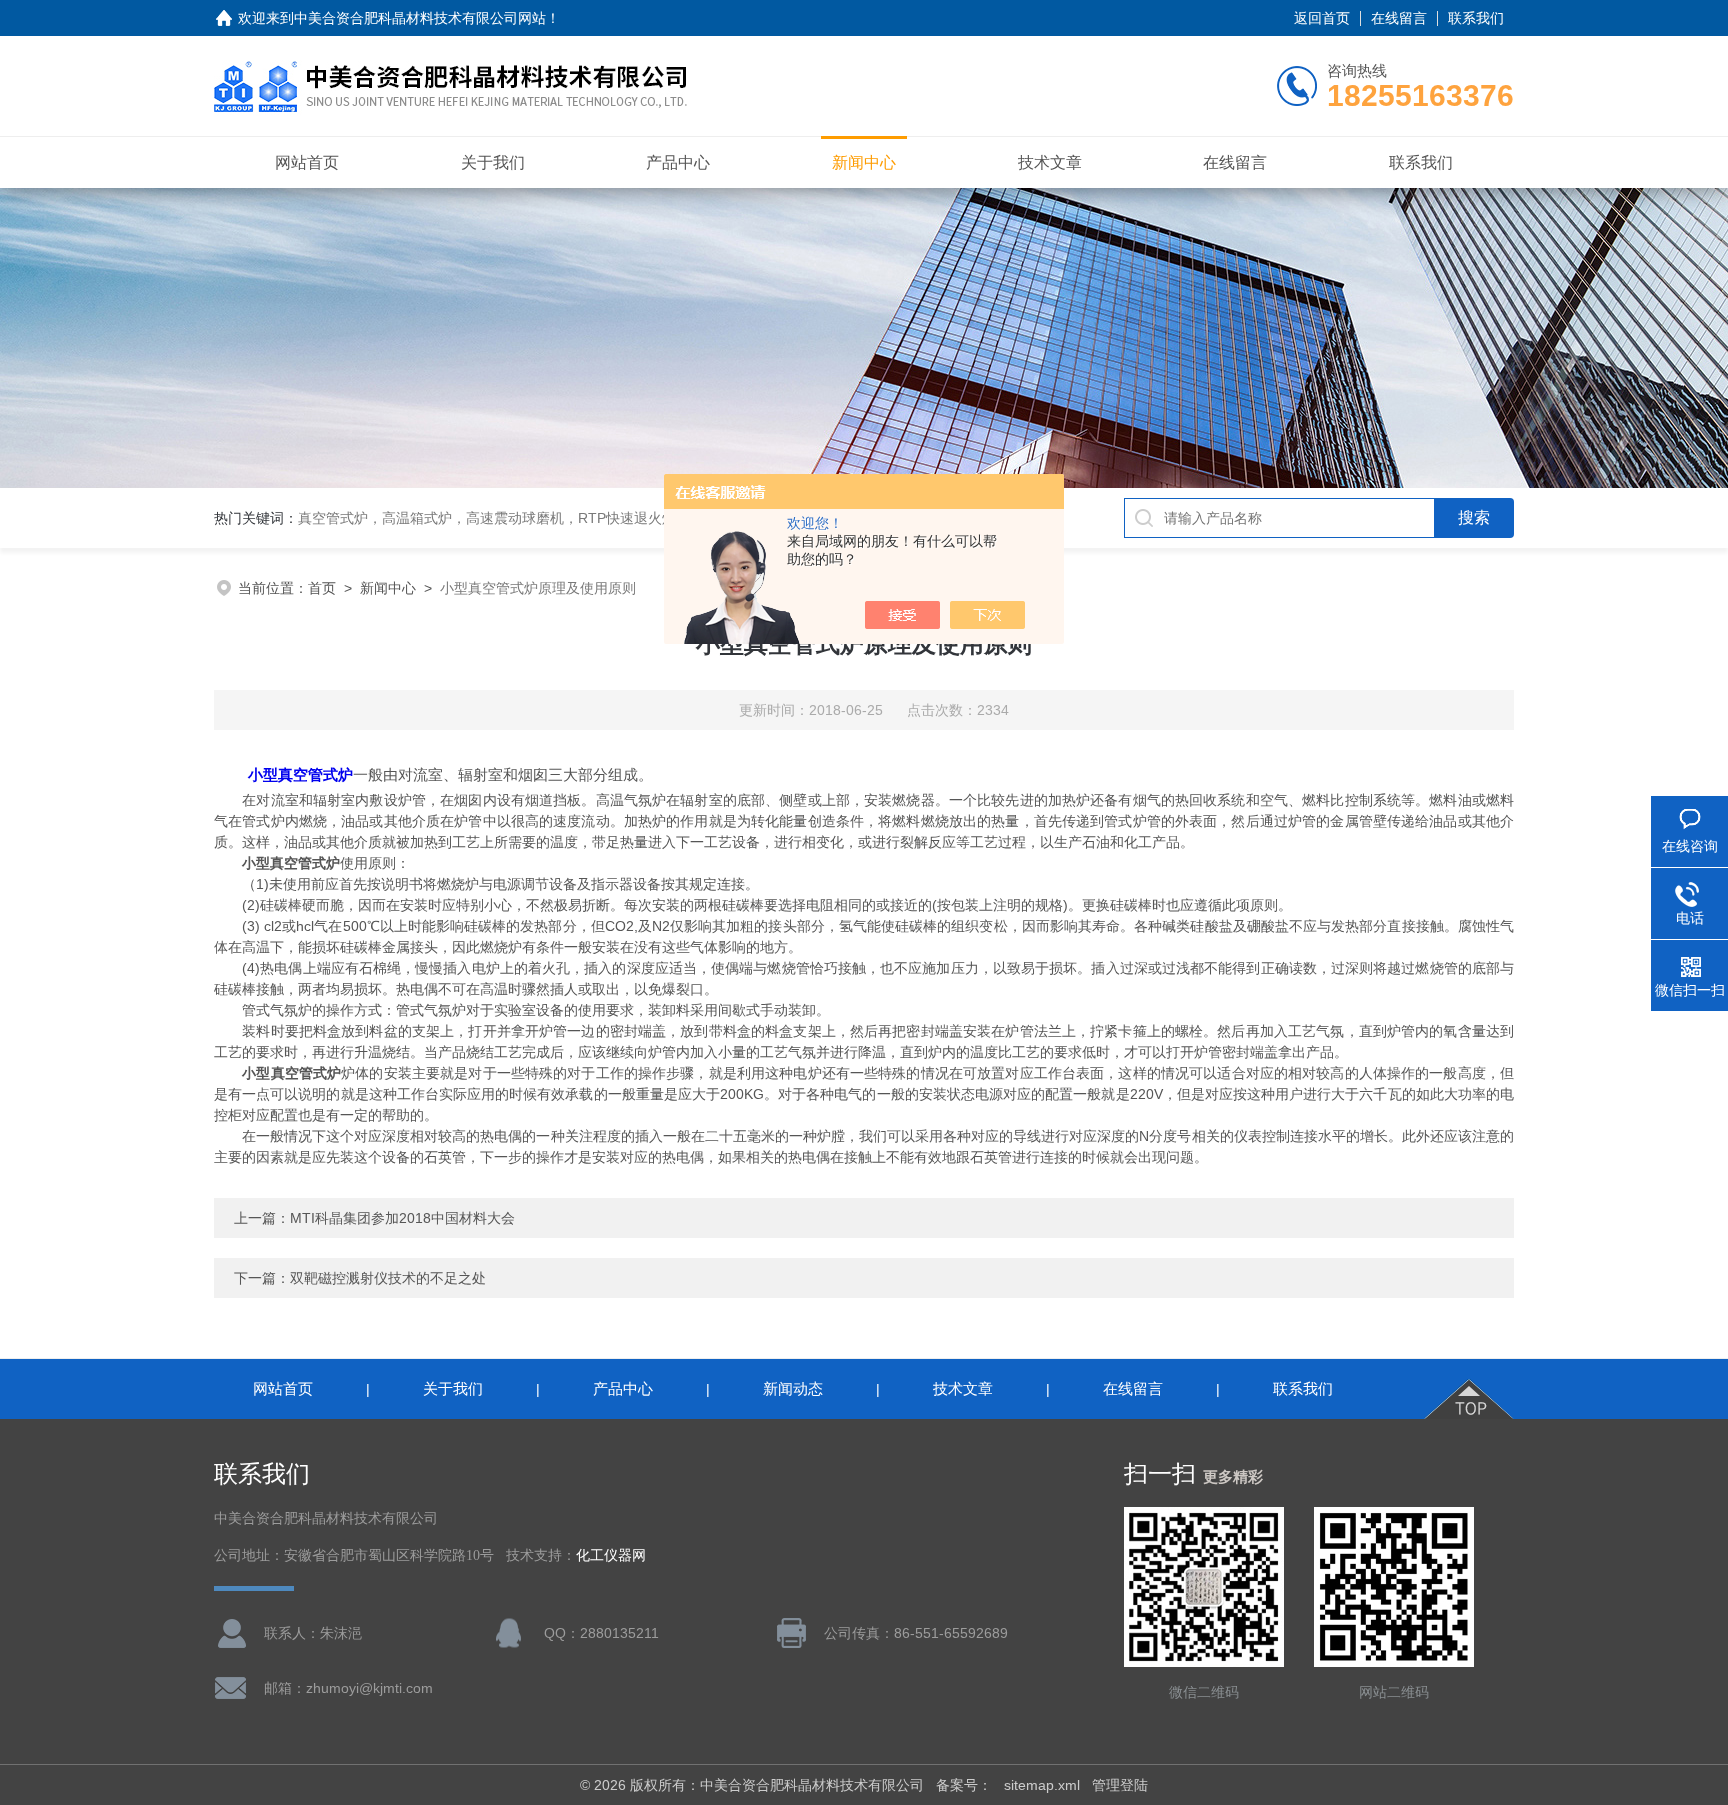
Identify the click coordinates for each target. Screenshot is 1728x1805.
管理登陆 (1120, 1785)
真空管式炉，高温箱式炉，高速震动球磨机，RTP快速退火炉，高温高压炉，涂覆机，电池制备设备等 (613, 518)
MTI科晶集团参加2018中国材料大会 (402, 1218)
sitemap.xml (1042, 1785)
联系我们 (1476, 18)
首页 (322, 588)
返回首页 (1322, 18)
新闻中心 (864, 162)
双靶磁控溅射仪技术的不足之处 (388, 1278)
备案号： (964, 1785)
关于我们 (493, 162)
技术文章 (1050, 162)
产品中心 (678, 162)
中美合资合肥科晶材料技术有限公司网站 (420, 18)
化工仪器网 (611, 1555)
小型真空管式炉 (300, 774)
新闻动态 (793, 1388)
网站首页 (307, 162)
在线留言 (1399, 18)
